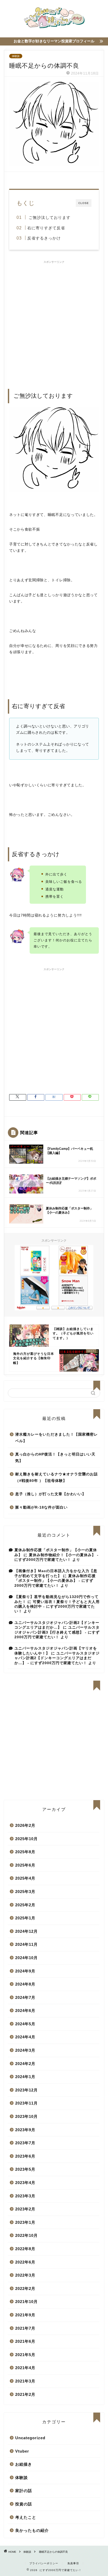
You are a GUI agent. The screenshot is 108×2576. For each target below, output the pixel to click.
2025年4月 (25, 1878)
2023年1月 (25, 2222)
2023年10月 (26, 2116)
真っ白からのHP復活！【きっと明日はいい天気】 (55, 1458)
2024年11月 (26, 1944)
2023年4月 (25, 2183)
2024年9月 (25, 1971)
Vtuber (22, 2451)
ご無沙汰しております (49, 217)
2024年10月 (26, 1958)
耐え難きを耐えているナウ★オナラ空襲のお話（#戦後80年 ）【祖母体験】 (56, 1478)
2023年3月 (25, 2196)
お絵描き (24, 2464)
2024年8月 (25, 1984)
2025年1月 (25, 1918)
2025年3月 (25, 1892)
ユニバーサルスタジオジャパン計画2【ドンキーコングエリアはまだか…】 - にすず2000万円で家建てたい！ (57, 1658)
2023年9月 (25, 2130)
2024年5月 (25, 2024)
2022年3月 (25, 2275)
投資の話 (24, 2504)
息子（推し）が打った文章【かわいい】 (51, 1494)
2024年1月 (25, 2077)
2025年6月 (25, 1865)
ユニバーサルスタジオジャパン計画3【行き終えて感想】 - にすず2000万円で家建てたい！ (57, 1632)
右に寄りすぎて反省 (46, 228)
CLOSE (84, 203)
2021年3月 (25, 2381)
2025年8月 (25, 1852)
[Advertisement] (54, 322)
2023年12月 (26, 2090)
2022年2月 (25, 2288)
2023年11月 (26, 2103)
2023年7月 (25, 2143)
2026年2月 (25, 1825)
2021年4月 (25, 2368)
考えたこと (26, 2517)
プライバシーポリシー (44, 2563)
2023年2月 (25, 2209)
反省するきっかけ (44, 238)
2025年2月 (25, 1905)
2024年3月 (25, 2050)
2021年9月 (25, 2315)
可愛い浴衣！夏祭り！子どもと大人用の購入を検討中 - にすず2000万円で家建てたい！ (57, 1607)
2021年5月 (25, 2355)
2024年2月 (25, 2064)
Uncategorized (30, 2438)
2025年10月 (26, 1839)
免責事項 (73, 2563)
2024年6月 (25, 2011)
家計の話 (24, 2491)
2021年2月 (25, 2394)
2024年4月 (25, 2037)
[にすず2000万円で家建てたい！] (54, 30)
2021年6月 (25, 2341)
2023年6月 (25, 2156)
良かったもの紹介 (32, 2530)
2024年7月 (25, 1997)
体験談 (16, 56)
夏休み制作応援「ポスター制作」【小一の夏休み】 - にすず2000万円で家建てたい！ (55, 1581)
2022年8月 (25, 2249)
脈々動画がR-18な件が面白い (41, 1507)
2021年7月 (25, 2328)
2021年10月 (26, 2302)
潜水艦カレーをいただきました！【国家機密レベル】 (56, 1438)
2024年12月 (26, 1931)
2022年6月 (25, 2262)
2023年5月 (25, 2169)
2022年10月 (26, 2235)
